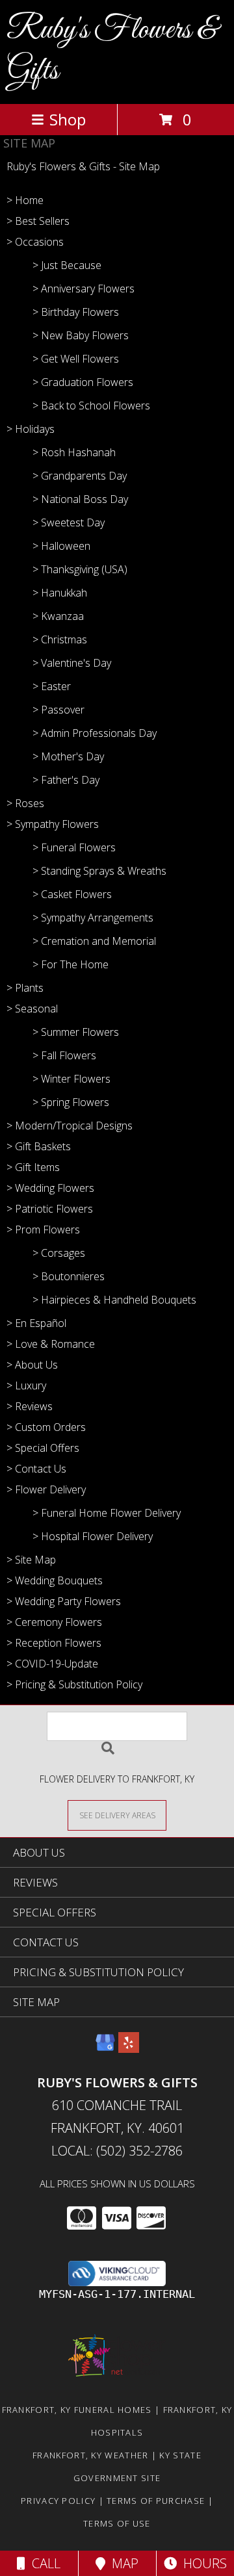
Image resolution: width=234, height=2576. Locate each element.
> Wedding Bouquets (55, 1580)
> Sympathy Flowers (53, 824)
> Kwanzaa (58, 616)
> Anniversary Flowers (84, 289)
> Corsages (59, 1253)
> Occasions (35, 242)
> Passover (58, 710)
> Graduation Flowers (83, 382)
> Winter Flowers (71, 1079)
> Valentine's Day (72, 663)
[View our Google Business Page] (105, 2049)
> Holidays (31, 429)
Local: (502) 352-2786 (117, 2151)
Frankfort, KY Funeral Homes (77, 2410)
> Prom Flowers (43, 1230)
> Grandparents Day (80, 476)
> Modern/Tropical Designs (70, 1126)
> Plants (25, 988)
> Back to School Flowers (91, 406)
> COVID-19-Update (52, 1664)
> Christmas (60, 639)
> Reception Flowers (54, 1643)
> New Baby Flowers (81, 335)
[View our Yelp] (129, 2049)
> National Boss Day (80, 499)
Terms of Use (117, 2523)
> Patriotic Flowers (50, 1209)
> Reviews (30, 1406)
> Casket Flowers (72, 894)
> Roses (25, 803)
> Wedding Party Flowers (64, 1601)
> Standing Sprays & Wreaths (99, 871)
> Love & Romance (51, 1344)
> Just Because (67, 265)
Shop (68, 119)
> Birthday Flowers (76, 312)
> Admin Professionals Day (95, 733)
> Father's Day (66, 780)
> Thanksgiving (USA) (80, 569)
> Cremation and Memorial (94, 941)
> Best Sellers (38, 221)
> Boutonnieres (69, 1276)
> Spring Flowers (71, 1102)
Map (122, 2563)
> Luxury (26, 1385)
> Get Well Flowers (76, 359)
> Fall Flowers (64, 1055)
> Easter (52, 686)
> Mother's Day (68, 756)
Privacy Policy (58, 2501)
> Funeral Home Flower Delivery (107, 1513)
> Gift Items (33, 1167)
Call (43, 2563)
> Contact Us (36, 1469)
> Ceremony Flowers (54, 1622)
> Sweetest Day (69, 522)
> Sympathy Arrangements (93, 918)
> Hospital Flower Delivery (93, 1536)
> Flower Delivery (46, 1489)
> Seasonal (32, 1009)
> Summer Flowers (76, 1032)
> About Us (32, 1365)
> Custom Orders (46, 1427)
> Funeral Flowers (74, 847)
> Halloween (61, 546)
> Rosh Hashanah (74, 452)
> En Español (36, 1323)
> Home (25, 200)
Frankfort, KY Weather (90, 2455)
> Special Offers (43, 1448)
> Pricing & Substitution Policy (74, 1684)
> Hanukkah (60, 593)
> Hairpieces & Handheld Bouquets (114, 1300)
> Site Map (31, 1560)
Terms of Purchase (156, 2501)
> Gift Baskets (39, 1146)
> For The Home (71, 964)
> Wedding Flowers (50, 1188)
